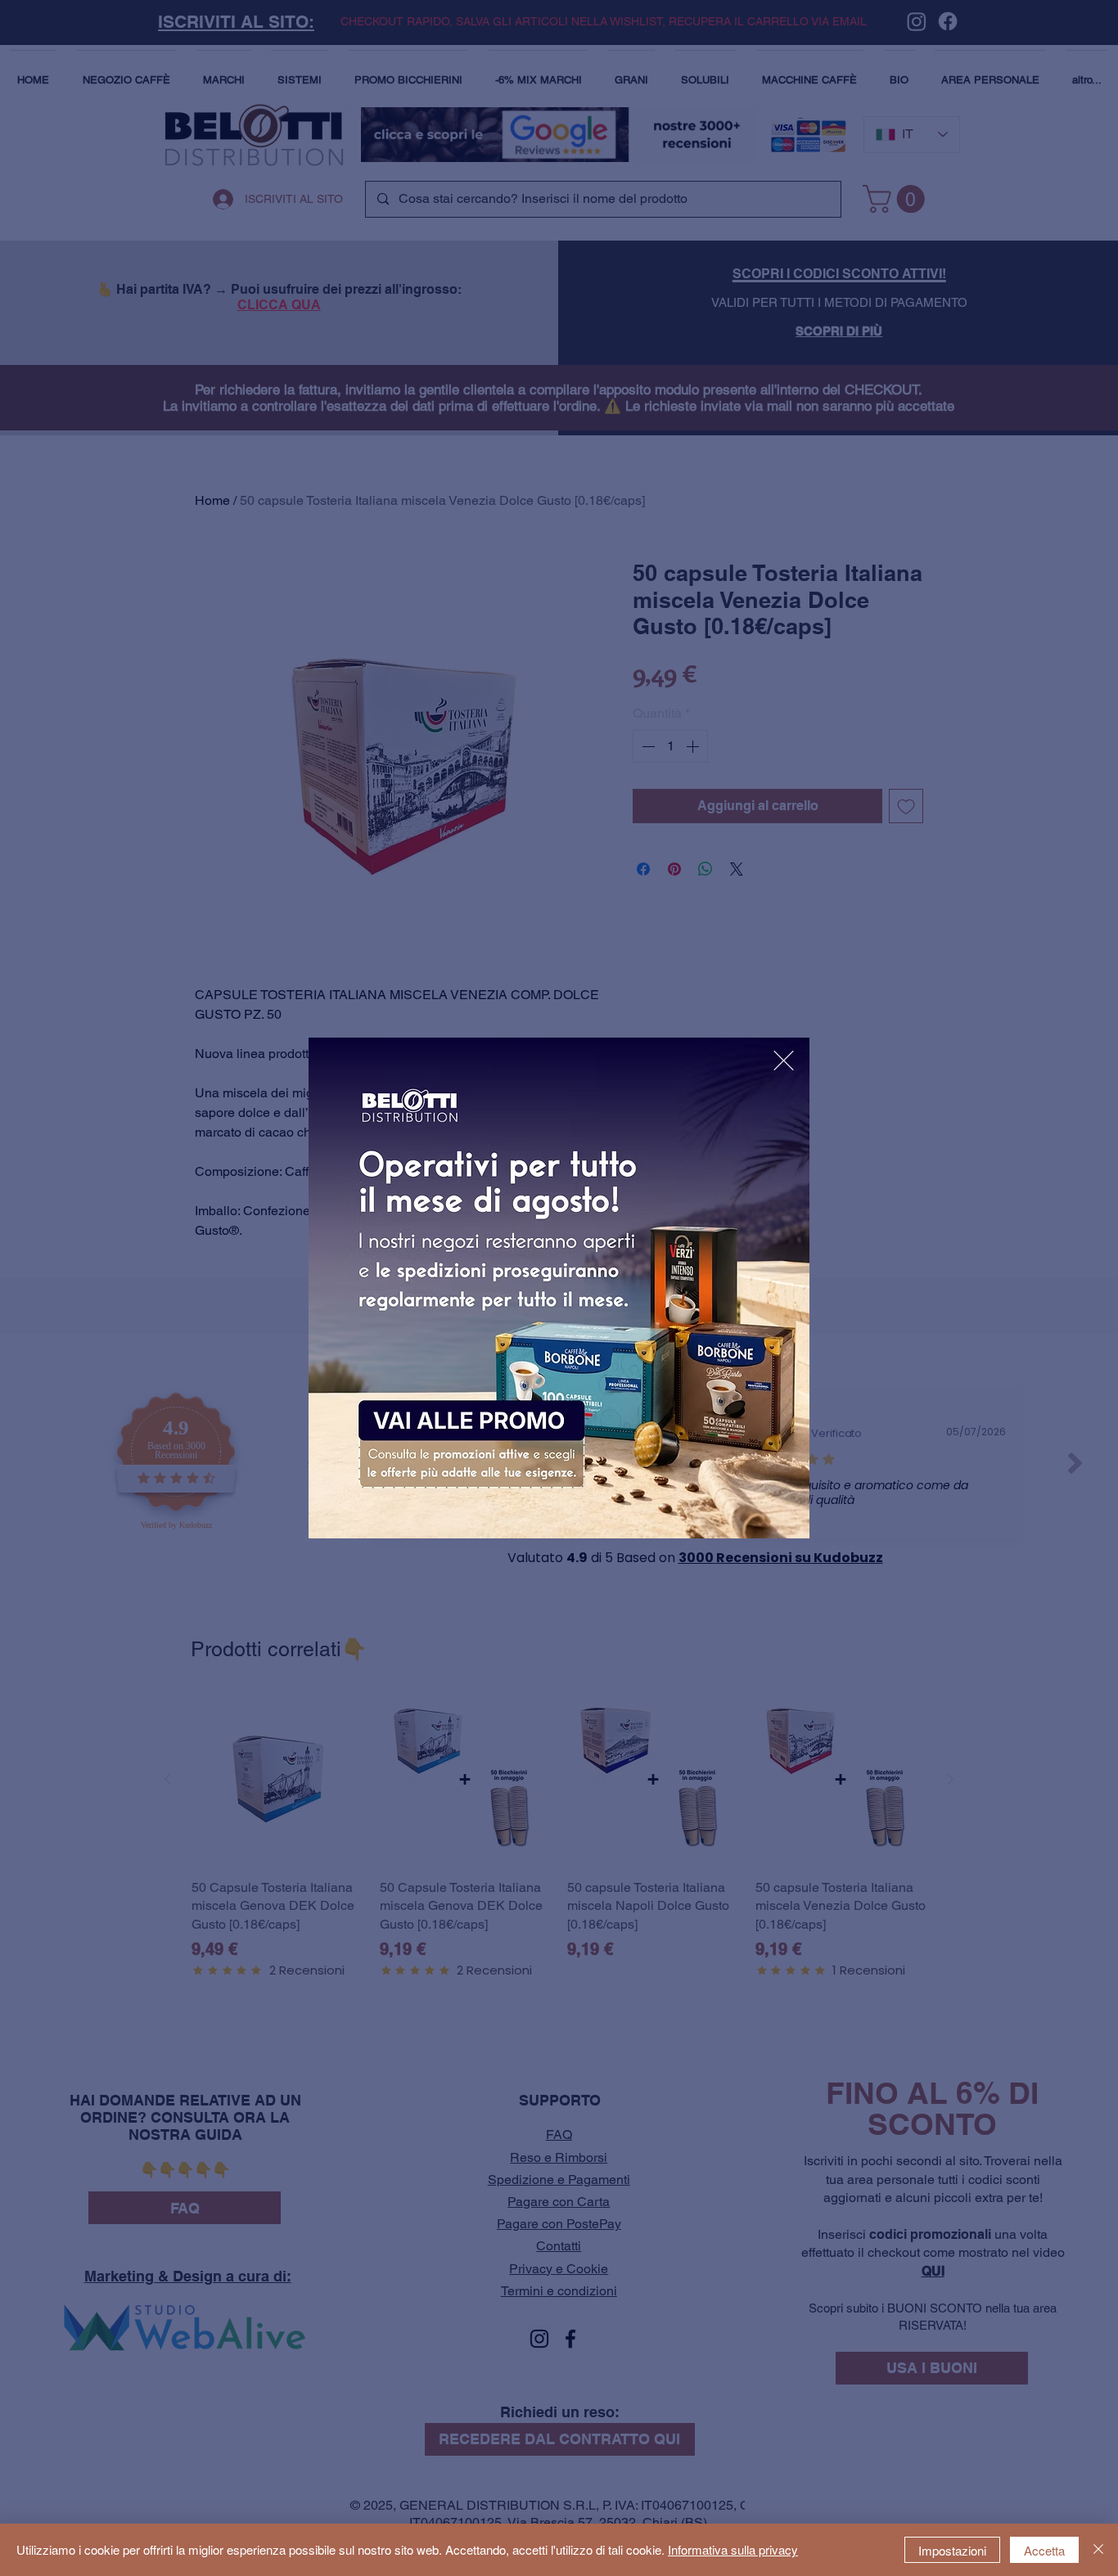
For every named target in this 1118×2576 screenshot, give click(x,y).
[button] (784, 1061)
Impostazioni (952, 2550)
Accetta (1044, 2550)
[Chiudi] (1098, 2550)
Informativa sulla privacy (733, 2549)
